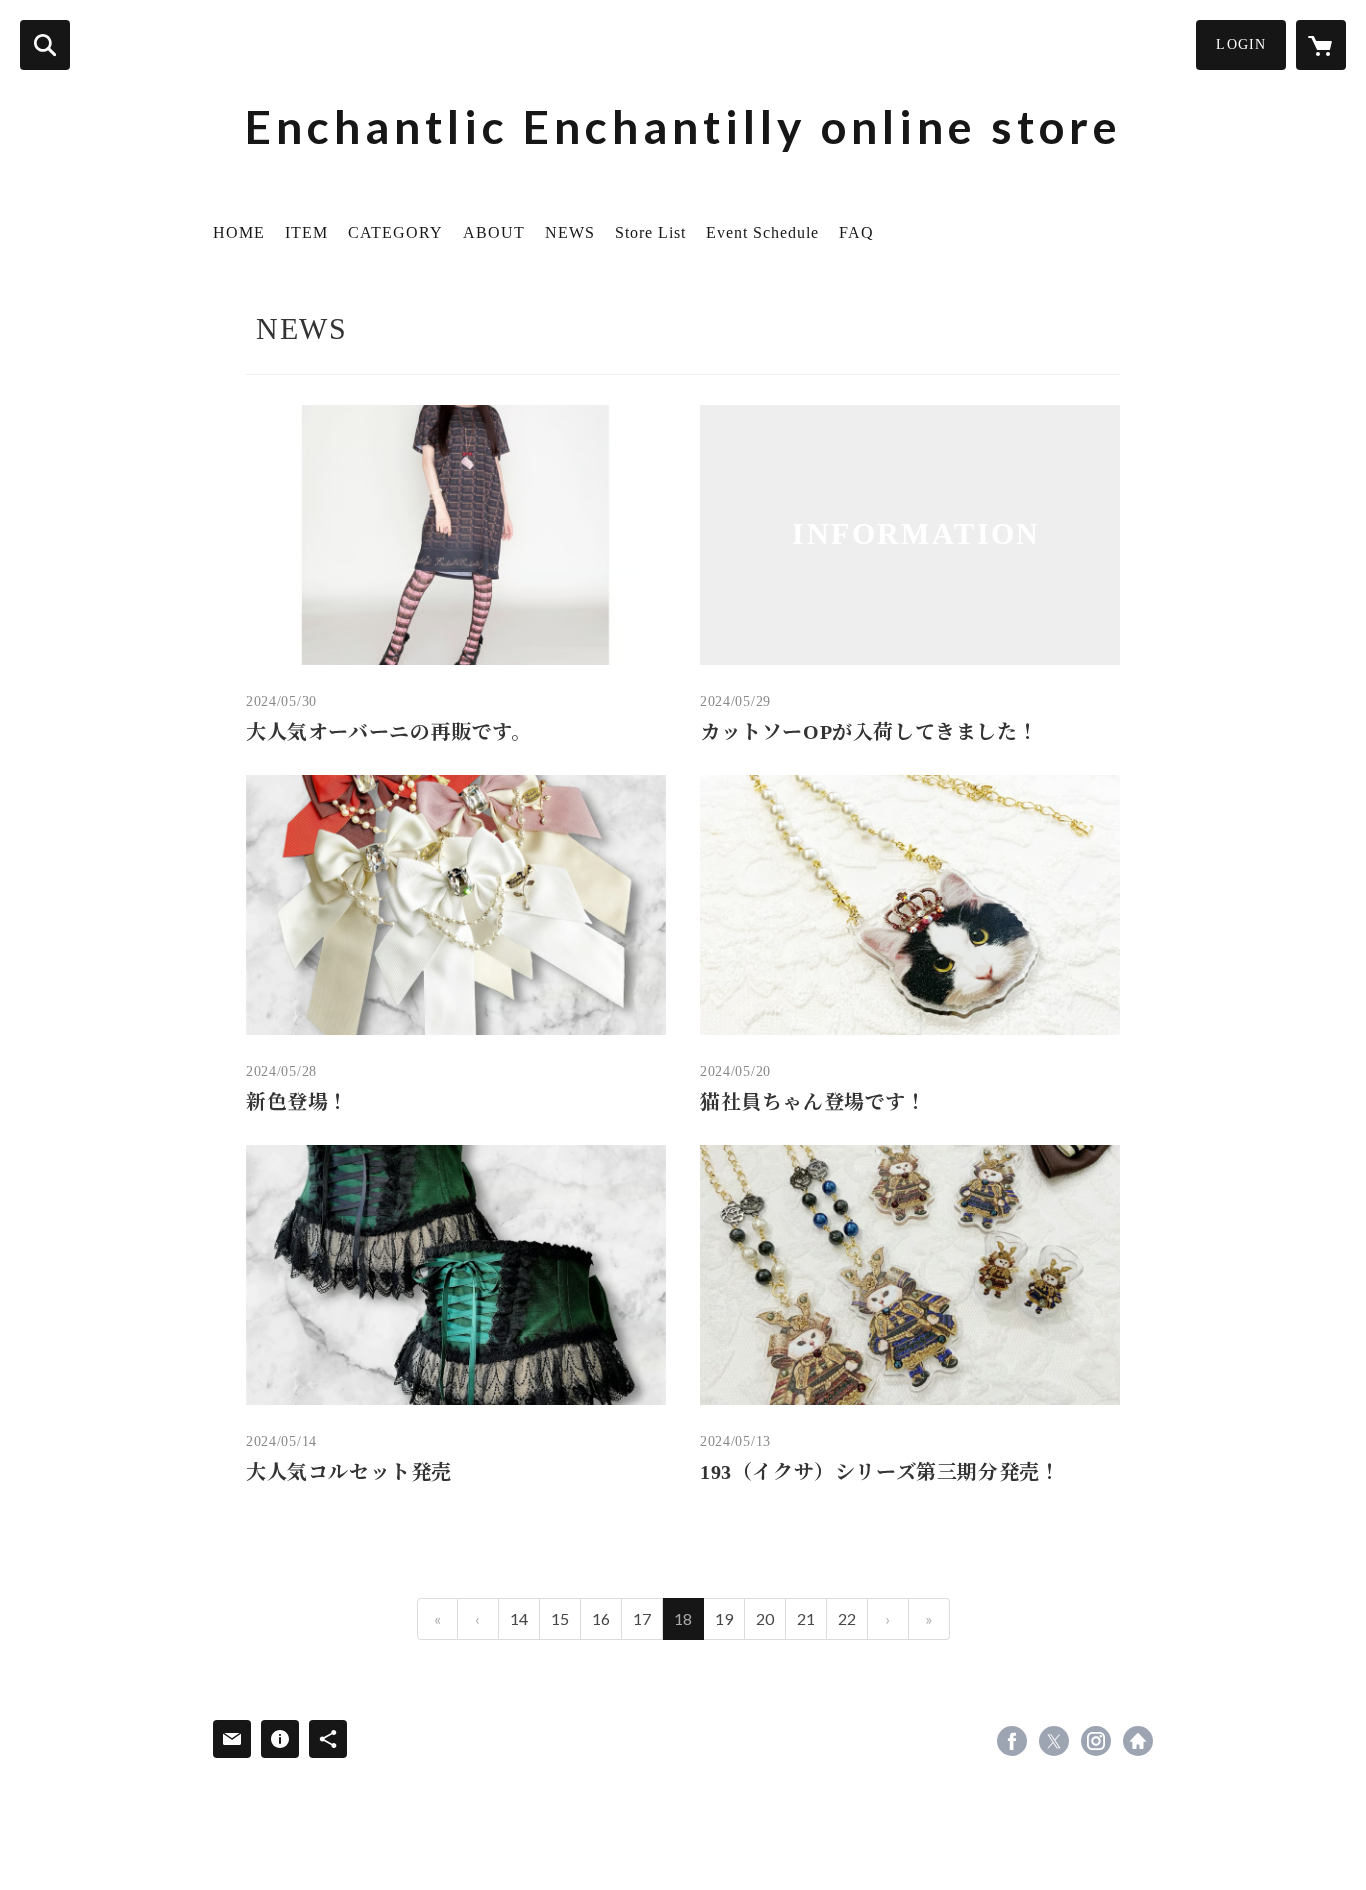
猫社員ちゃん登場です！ (813, 1102)
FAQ (856, 232)
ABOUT (494, 232)
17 (642, 1618)
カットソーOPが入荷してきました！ (869, 732)
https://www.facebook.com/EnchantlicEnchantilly (1012, 1741)
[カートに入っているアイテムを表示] (1321, 45)
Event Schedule (762, 232)
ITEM (306, 232)
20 (765, 1618)
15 (560, 1618)
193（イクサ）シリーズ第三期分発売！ (880, 1472)
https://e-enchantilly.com (1138, 1741)
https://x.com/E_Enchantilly (1054, 1741)
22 (847, 1618)
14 (519, 1618)
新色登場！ (297, 1102)
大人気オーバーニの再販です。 (388, 732)
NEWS (570, 232)
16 (601, 1618)
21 (806, 1618)
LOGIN (1241, 44)
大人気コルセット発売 (349, 1472)
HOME (239, 232)
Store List (650, 232)
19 (724, 1618)
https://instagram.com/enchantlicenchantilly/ (1096, 1741)
